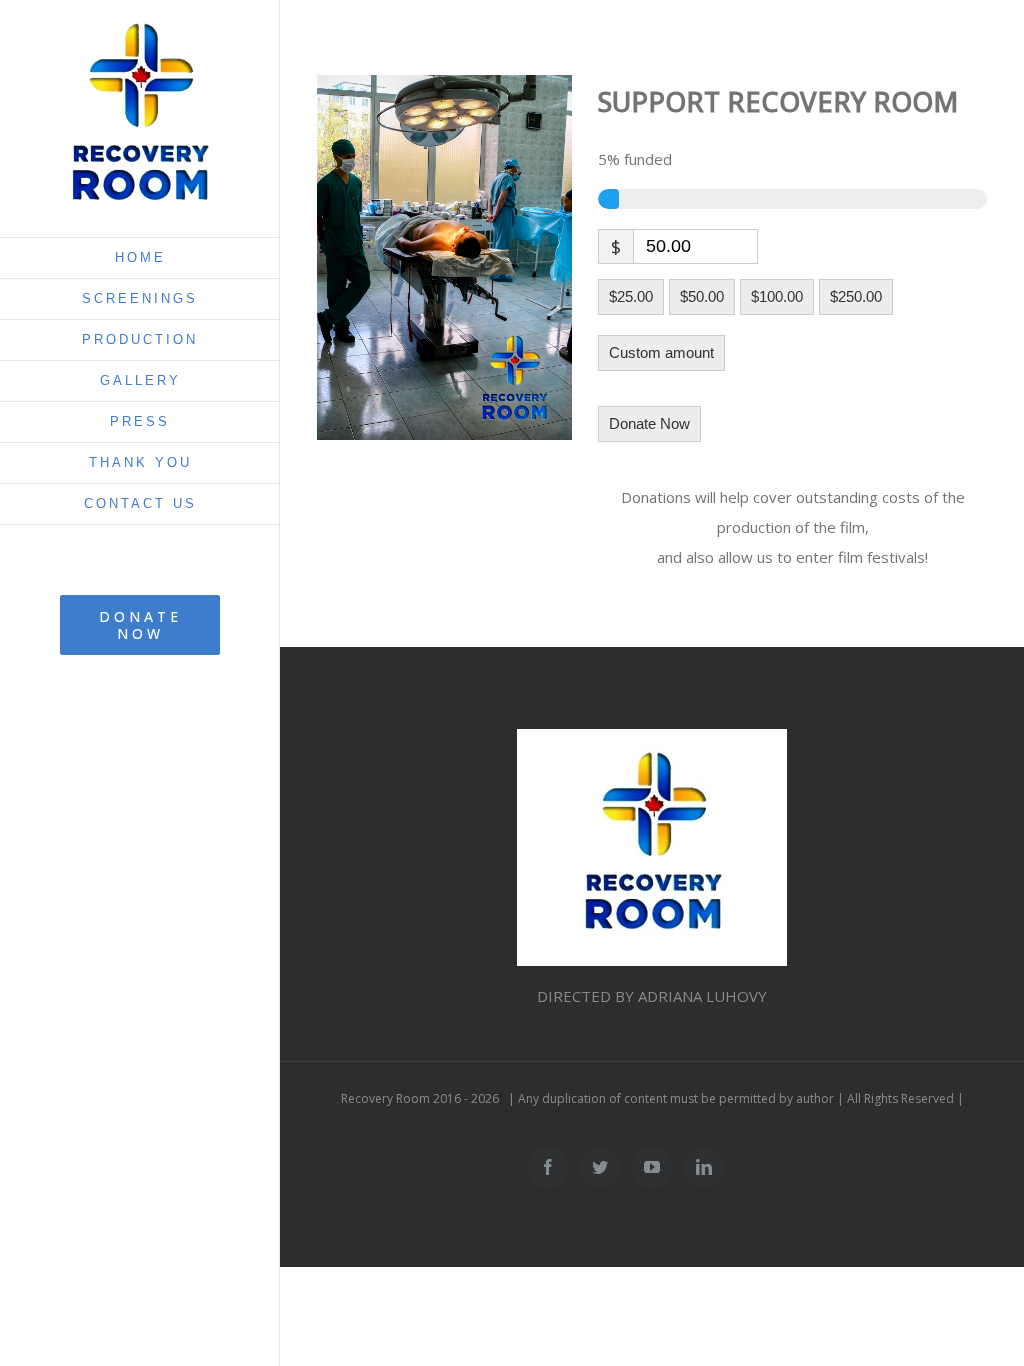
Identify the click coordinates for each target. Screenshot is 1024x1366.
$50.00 (702, 296)
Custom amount (661, 352)
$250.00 (856, 296)
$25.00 (631, 296)
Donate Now (649, 423)
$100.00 (777, 296)
